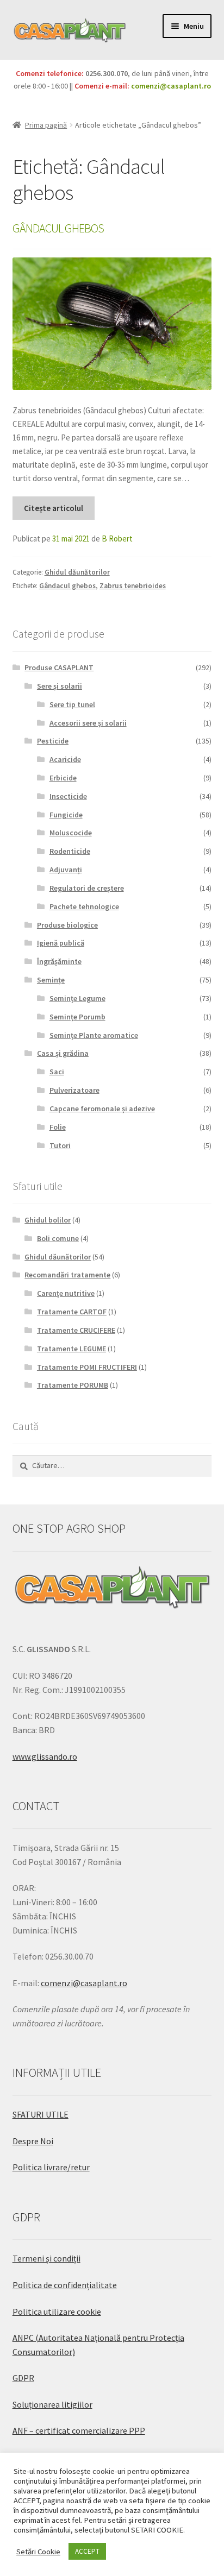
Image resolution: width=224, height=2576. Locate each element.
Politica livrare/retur (51, 2167)
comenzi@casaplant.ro (171, 86)
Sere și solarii (60, 686)
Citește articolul (54, 508)
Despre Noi (33, 2141)
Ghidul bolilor (48, 1220)
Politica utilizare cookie (57, 2312)
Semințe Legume (77, 998)
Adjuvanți (66, 870)
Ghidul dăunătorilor (77, 572)
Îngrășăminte (59, 961)
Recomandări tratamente (67, 1275)
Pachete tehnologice (84, 906)
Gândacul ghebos (67, 586)
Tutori (60, 1145)
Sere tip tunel (72, 704)
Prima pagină (46, 125)
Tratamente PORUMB (73, 1385)
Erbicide (63, 778)
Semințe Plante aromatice (94, 1035)
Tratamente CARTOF (72, 1312)
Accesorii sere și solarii (88, 723)
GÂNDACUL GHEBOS (58, 228)
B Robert (117, 538)
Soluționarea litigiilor (52, 2404)
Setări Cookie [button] (38, 2552)
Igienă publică (61, 943)
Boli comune (58, 1238)
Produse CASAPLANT (59, 667)
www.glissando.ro (45, 1756)
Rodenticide (70, 851)
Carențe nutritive (66, 1293)
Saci (57, 1072)
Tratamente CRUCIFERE (76, 1330)
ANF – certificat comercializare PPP (79, 2430)
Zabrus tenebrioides (133, 586)
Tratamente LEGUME (71, 1349)
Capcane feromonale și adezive (102, 1109)
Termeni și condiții (46, 2258)
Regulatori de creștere (87, 888)
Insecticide (68, 796)
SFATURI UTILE (41, 2114)
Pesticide (53, 741)
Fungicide (66, 815)
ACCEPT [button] (87, 2551)
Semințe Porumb (77, 1017)
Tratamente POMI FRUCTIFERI (87, 1367)
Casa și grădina (63, 1053)
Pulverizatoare (74, 1090)
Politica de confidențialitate (65, 2285)
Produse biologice (67, 925)
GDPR (23, 2378)
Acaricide (65, 759)
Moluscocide (71, 833)
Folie (58, 1127)
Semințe (51, 980)
